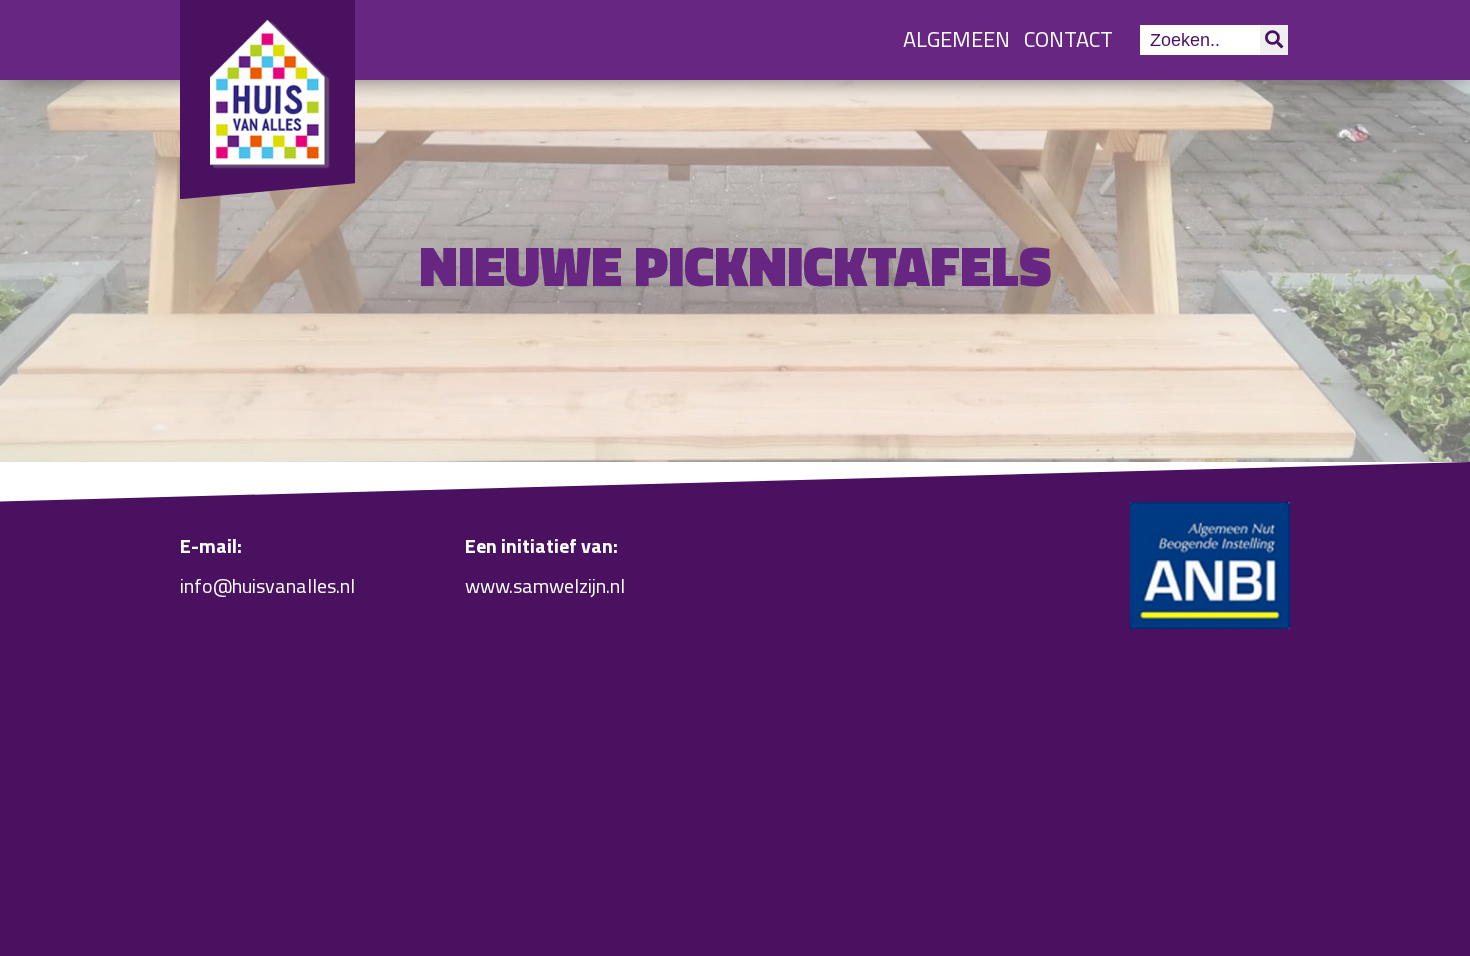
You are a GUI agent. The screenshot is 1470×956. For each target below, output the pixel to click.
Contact (1068, 39)
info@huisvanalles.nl (267, 585)
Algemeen (956, 39)
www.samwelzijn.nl (545, 585)
